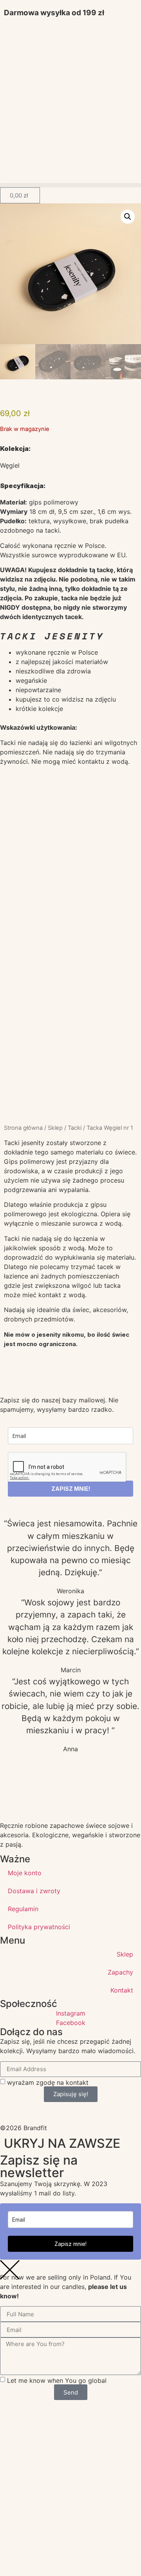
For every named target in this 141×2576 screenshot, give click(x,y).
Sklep (55, 1128)
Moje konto (25, 1873)
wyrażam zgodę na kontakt (48, 2082)
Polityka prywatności (39, 1927)
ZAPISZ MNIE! (71, 1489)
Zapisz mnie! (70, 2244)
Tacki (75, 1128)
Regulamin (23, 1909)
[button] (70, 185)
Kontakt (122, 1990)
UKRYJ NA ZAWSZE (62, 2143)
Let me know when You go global (57, 2380)
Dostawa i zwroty (34, 1891)
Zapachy (120, 1972)
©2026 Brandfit (23, 2128)
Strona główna (23, 1128)
